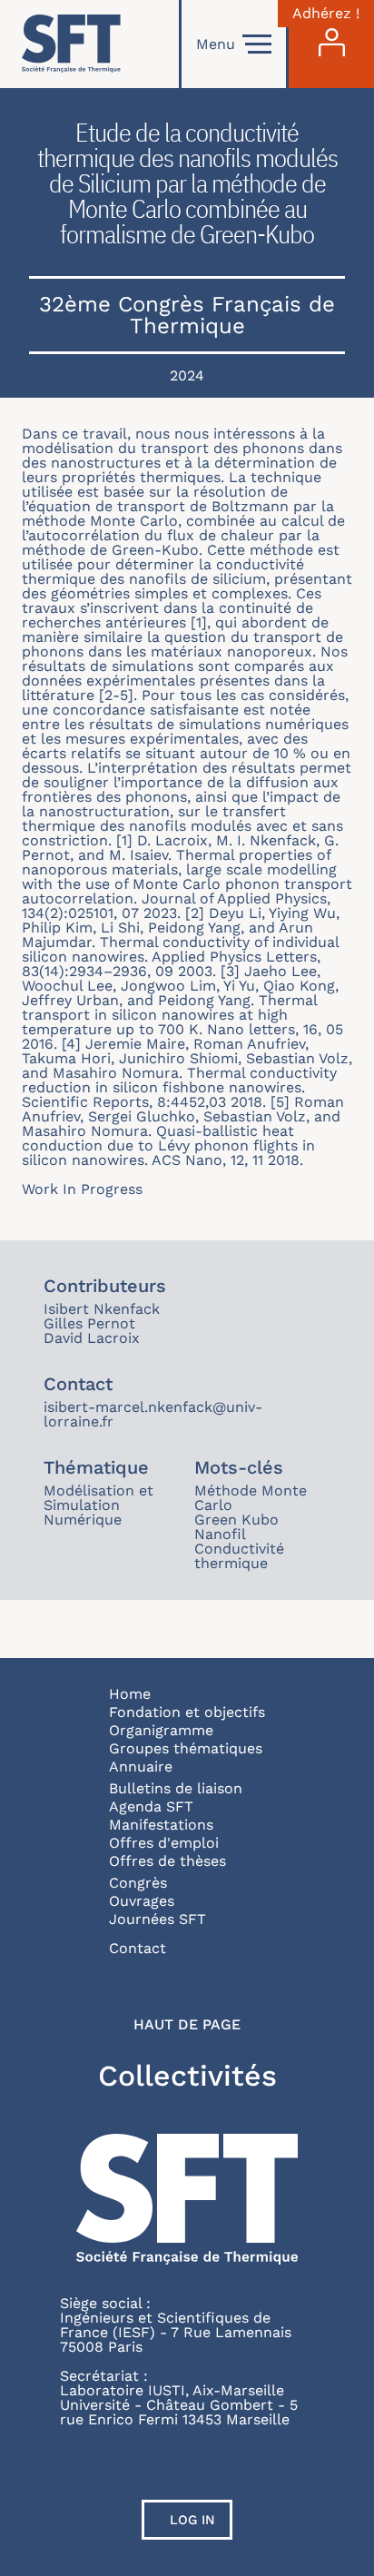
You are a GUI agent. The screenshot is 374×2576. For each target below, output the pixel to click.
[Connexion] (331, 44)
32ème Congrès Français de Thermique (187, 315)
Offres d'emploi (164, 1843)
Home (130, 1694)
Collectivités (187, 2076)
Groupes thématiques (186, 1748)
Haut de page (187, 2025)
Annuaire (141, 1767)
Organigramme (161, 1730)
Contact (138, 1948)
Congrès (138, 1883)
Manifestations (161, 1825)
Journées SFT (157, 1919)
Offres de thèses (167, 1861)
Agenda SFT (151, 1806)
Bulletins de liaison (176, 1788)
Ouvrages (142, 1901)
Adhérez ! (326, 14)
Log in (192, 2520)
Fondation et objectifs (187, 1712)
